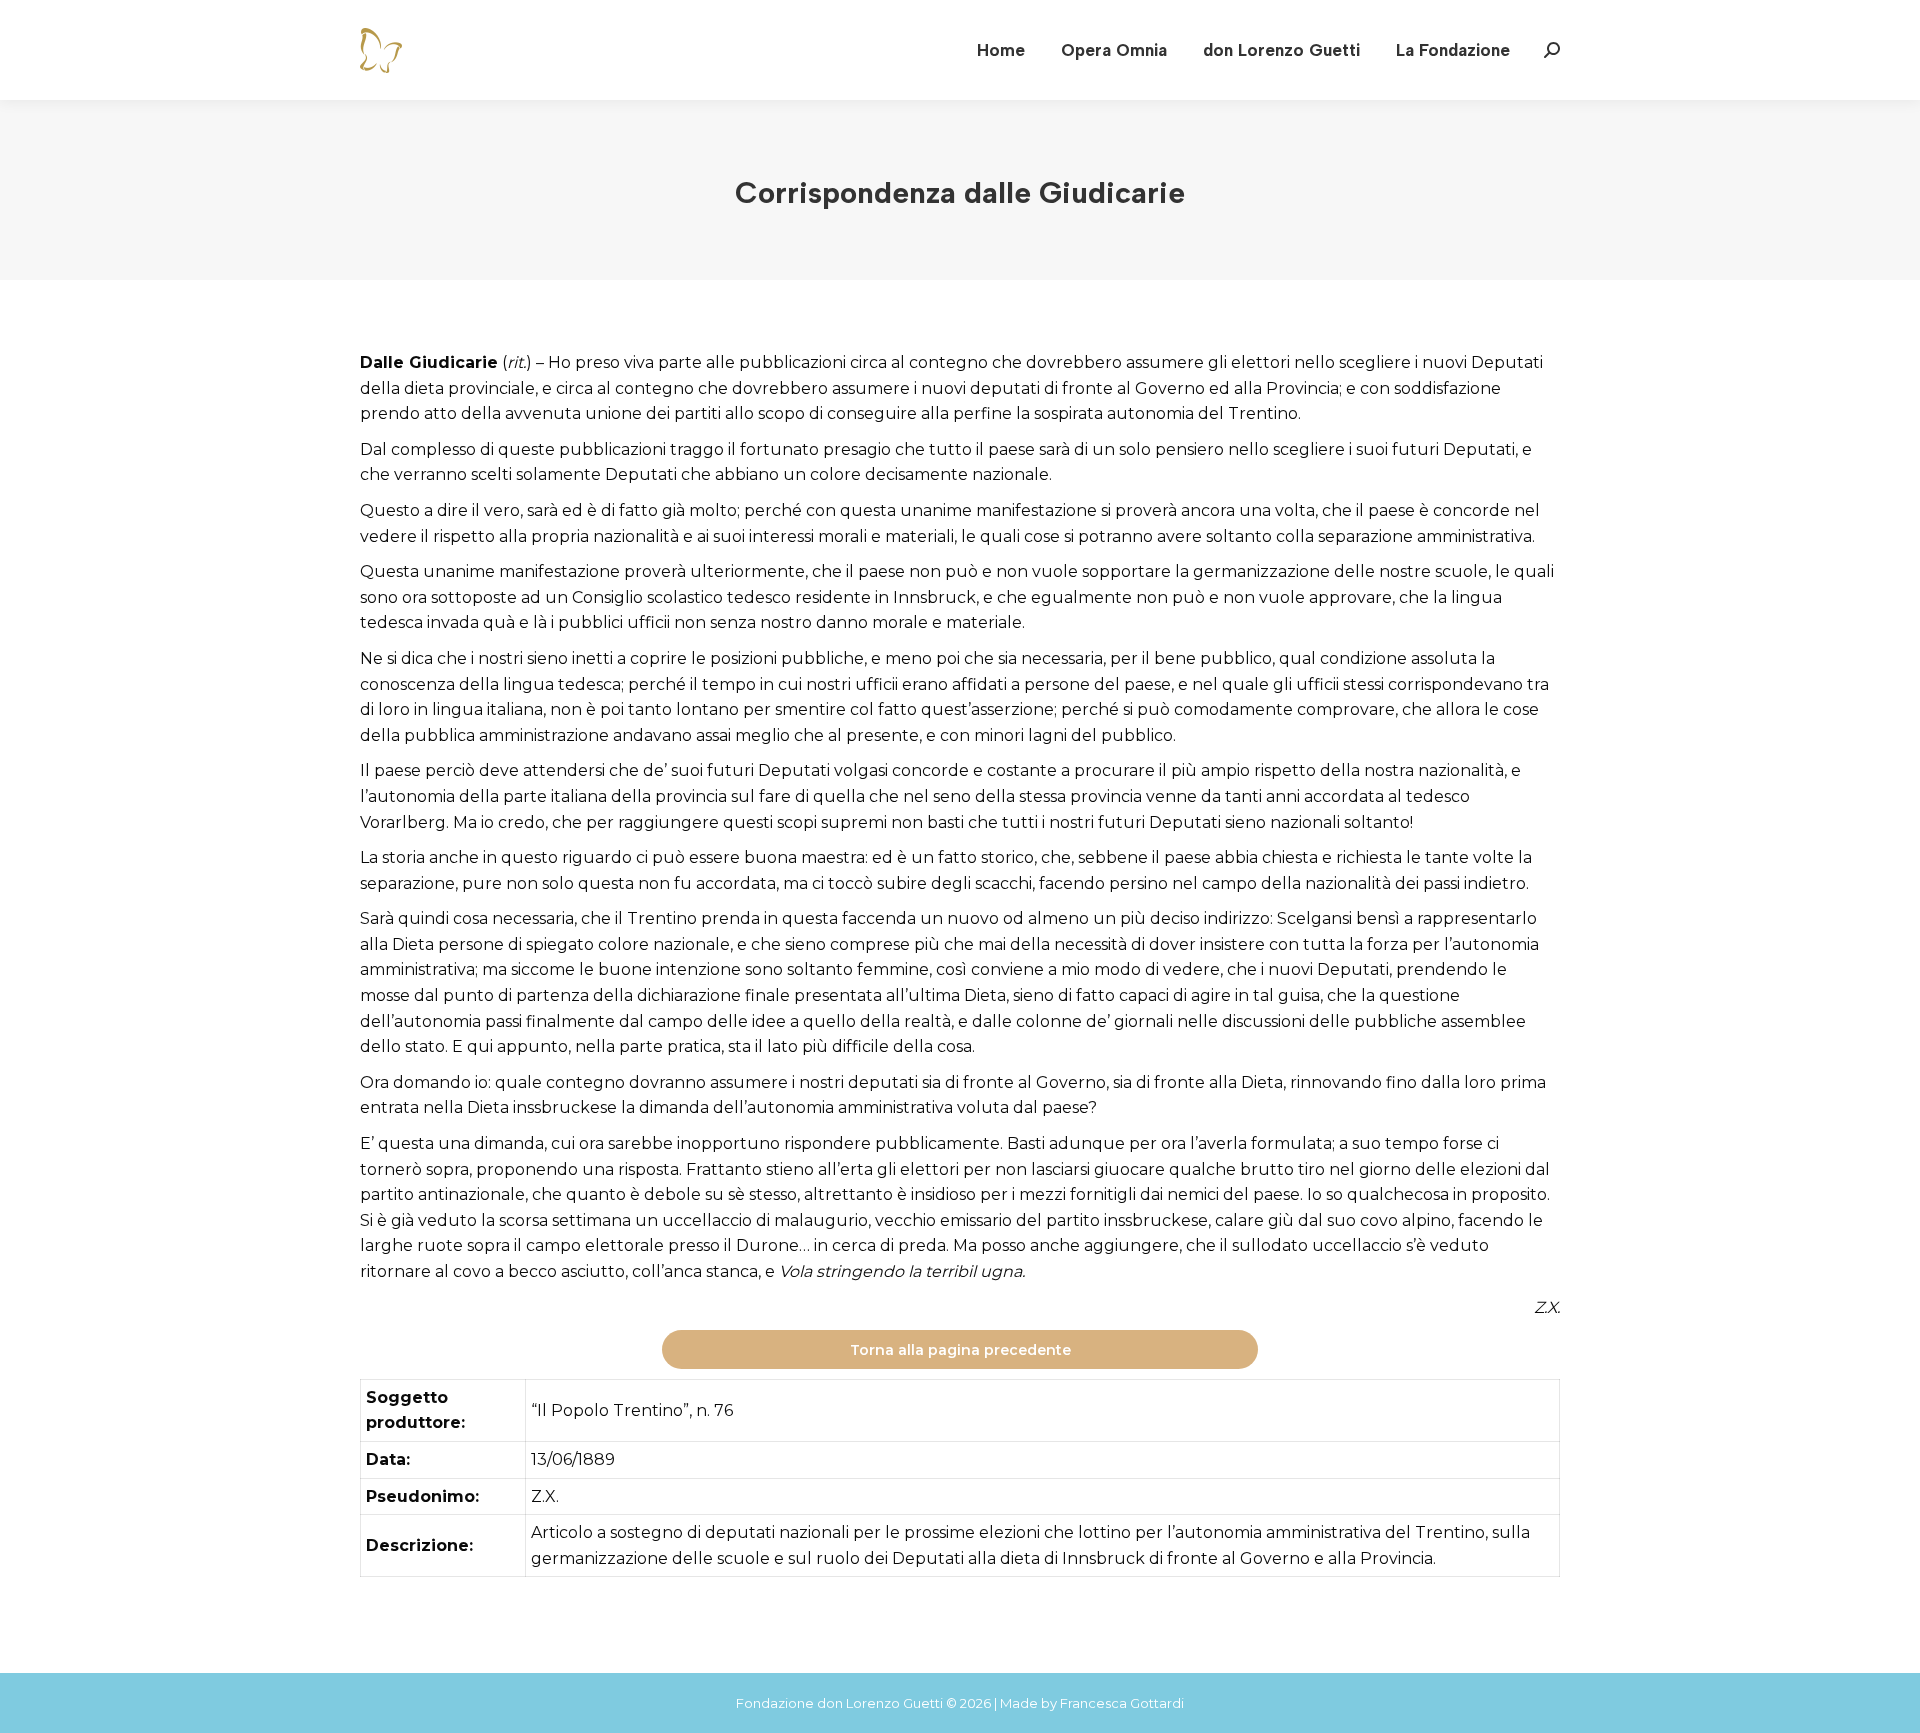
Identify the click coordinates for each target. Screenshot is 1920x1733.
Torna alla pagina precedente (960, 1350)
